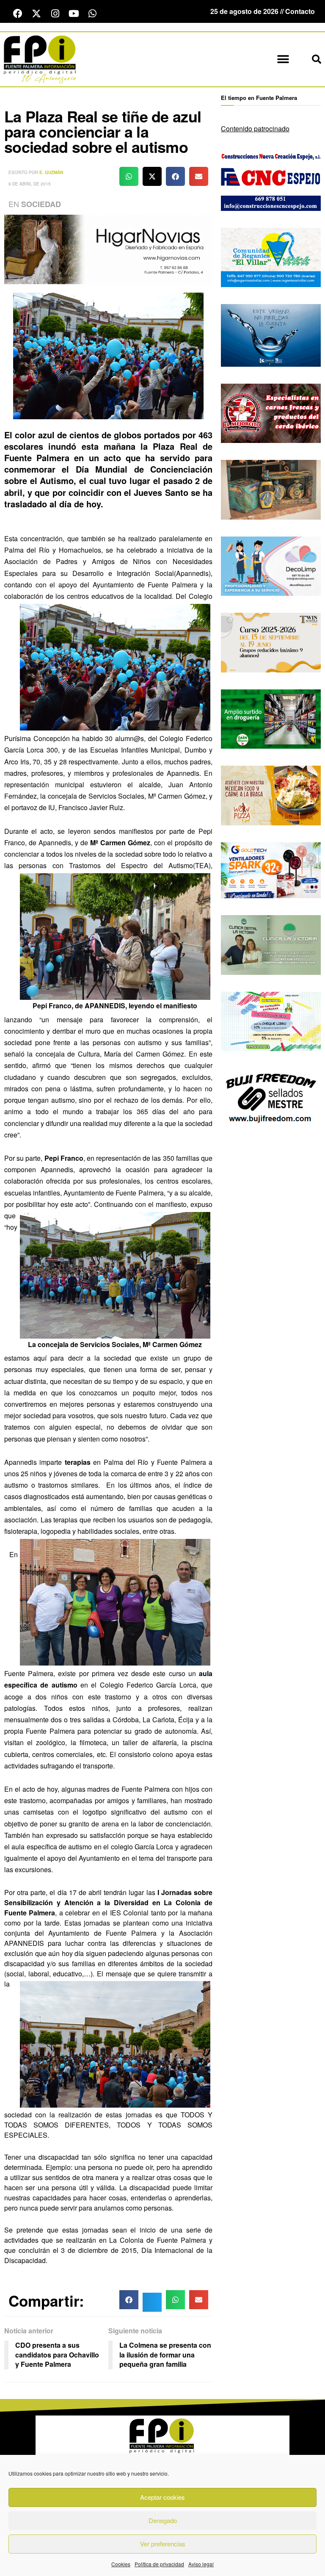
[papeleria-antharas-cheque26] (271, 1020)
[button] (283, 59)
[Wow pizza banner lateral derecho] (271, 795)
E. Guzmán (51, 172)
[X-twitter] (36, 14)
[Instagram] (55, 14)
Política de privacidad (159, 2564)
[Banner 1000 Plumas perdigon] (271, 489)
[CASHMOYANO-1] (271, 718)
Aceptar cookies (162, 2497)
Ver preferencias (163, 2544)
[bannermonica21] (271, 565)
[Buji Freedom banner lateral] (271, 1097)
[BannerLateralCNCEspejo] (271, 180)
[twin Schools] (271, 642)
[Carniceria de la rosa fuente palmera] (271, 412)
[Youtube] (74, 14)
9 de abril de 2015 (30, 184)
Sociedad (41, 204)
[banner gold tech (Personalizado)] (271, 869)
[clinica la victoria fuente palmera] (271, 944)
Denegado (163, 2520)
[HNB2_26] (108, 248)
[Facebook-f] (18, 14)
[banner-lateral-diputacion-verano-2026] (271, 334)
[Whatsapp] (92, 14)
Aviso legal (201, 2564)
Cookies (121, 2564)
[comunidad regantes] (271, 256)
